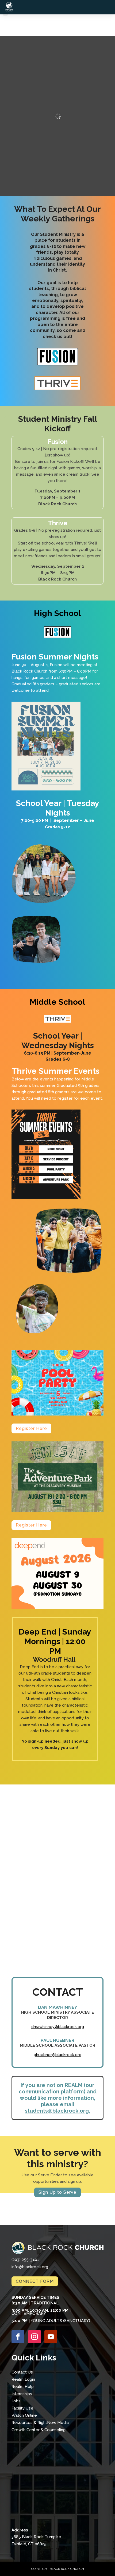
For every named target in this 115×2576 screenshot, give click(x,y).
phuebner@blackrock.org (57, 2055)
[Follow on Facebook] (18, 2337)
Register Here (31, 1428)
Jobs (16, 2401)
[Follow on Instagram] (34, 2337)
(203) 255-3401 (25, 2260)
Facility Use (22, 2408)
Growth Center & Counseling (39, 2430)
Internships (22, 2394)
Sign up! (57, 1857)
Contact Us (22, 2372)
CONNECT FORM (35, 2281)
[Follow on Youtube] (51, 2337)
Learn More (57, 1948)
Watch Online (24, 2415)
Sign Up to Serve (57, 2192)
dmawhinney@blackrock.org (58, 2027)
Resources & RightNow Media (40, 2423)
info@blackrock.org (30, 2267)
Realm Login (23, 2379)
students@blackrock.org (57, 2111)
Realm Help (23, 2387)
